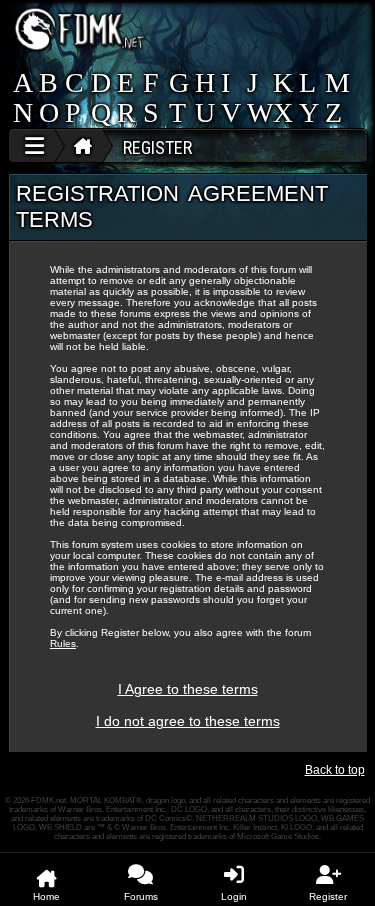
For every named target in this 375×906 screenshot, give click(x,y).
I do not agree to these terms (188, 721)
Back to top (335, 770)
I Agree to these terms (188, 689)
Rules (63, 643)
